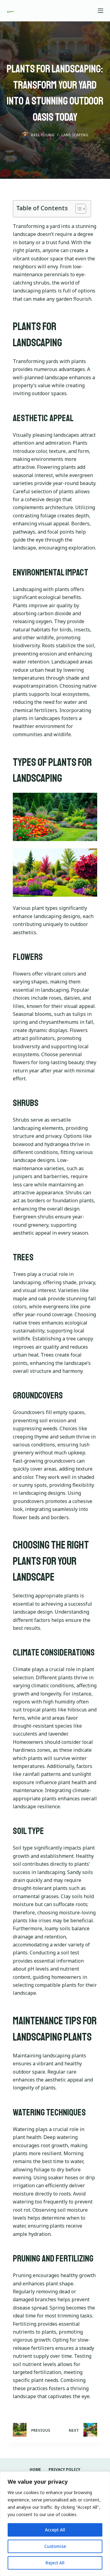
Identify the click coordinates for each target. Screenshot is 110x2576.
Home (35, 2470)
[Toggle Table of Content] (78, 209)
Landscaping (75, 135)
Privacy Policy (64, 2470)
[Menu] (101, 11)
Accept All (55, 2530)
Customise (55, 2546)
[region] (55, 2524)
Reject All (55, 2563)
